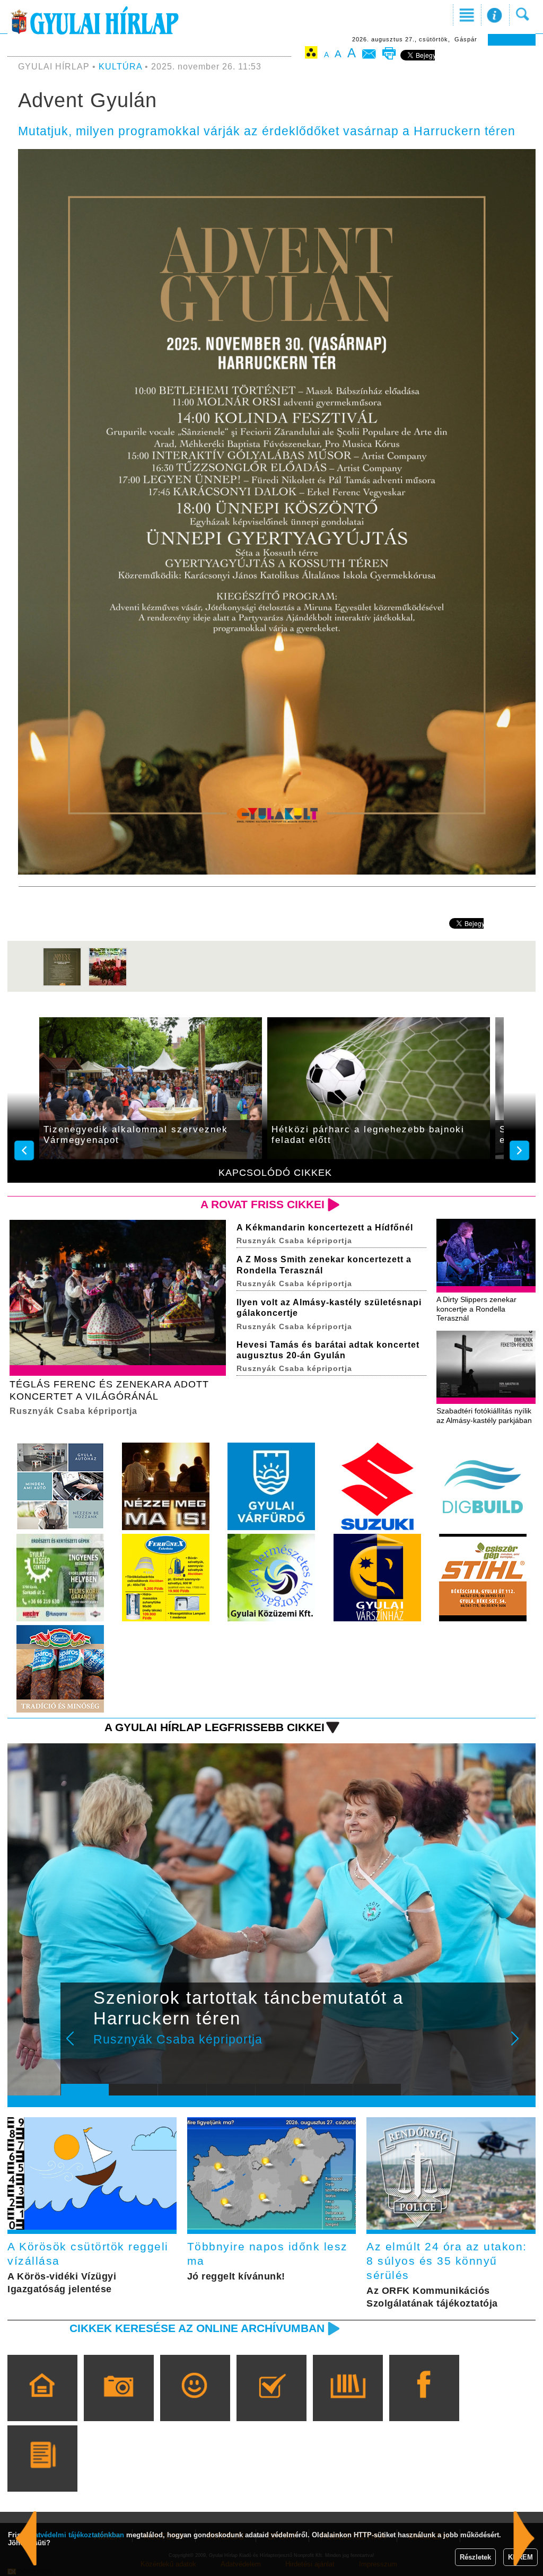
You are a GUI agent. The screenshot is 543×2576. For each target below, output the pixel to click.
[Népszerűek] (195, 2403)
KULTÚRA (120, 67)
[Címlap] (42, 2403)
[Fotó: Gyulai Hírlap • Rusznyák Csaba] (108, 984)
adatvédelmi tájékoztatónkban (75, 2535)
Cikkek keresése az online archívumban (197, 2328)
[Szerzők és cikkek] (42, 2474)
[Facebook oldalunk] (424, 2403)
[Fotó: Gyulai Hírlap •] (62, 984)
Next (521, 2046)
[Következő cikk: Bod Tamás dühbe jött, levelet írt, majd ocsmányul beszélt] (26, 2538)
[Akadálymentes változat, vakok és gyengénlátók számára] (311, 54)
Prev (77, 2046)
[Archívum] (348, 2403)
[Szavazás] (271, 2403)
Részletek (475, 2557)
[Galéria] (119, 2403)
